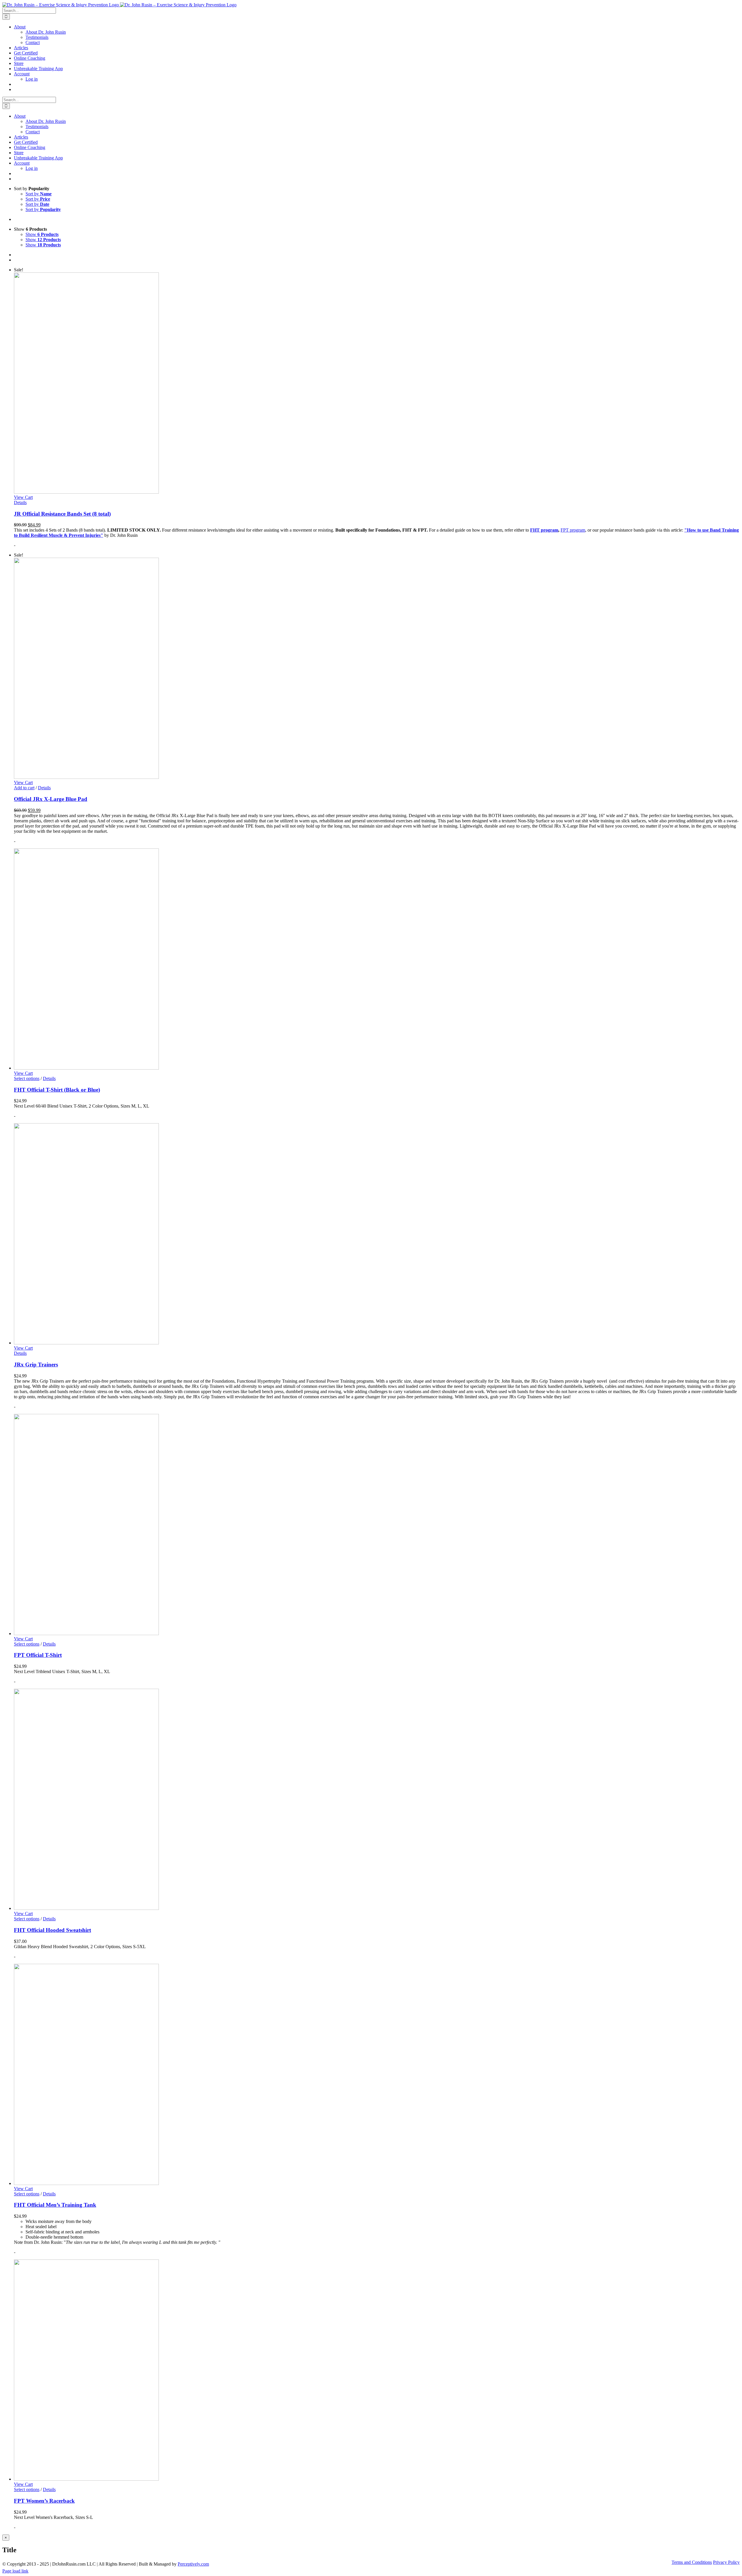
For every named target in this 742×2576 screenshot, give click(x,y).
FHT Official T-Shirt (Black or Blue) (57, 1090)
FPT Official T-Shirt (38, 1655)
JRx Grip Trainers (36, 1365)
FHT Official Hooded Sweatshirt (52, 1930)
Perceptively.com (193, 2564)
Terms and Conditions (692, 2562)
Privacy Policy (726, 2562)
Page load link (15, 2571)
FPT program (573, 530)
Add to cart (24, 788)
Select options (27, 1078)
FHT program (544, 530)
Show (42, 234)
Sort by (39, 194)
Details (20, 502)
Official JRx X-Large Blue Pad (51, 799)
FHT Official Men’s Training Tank (55, 2205)
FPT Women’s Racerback (44, 2501)
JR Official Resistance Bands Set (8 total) (62, 514)
